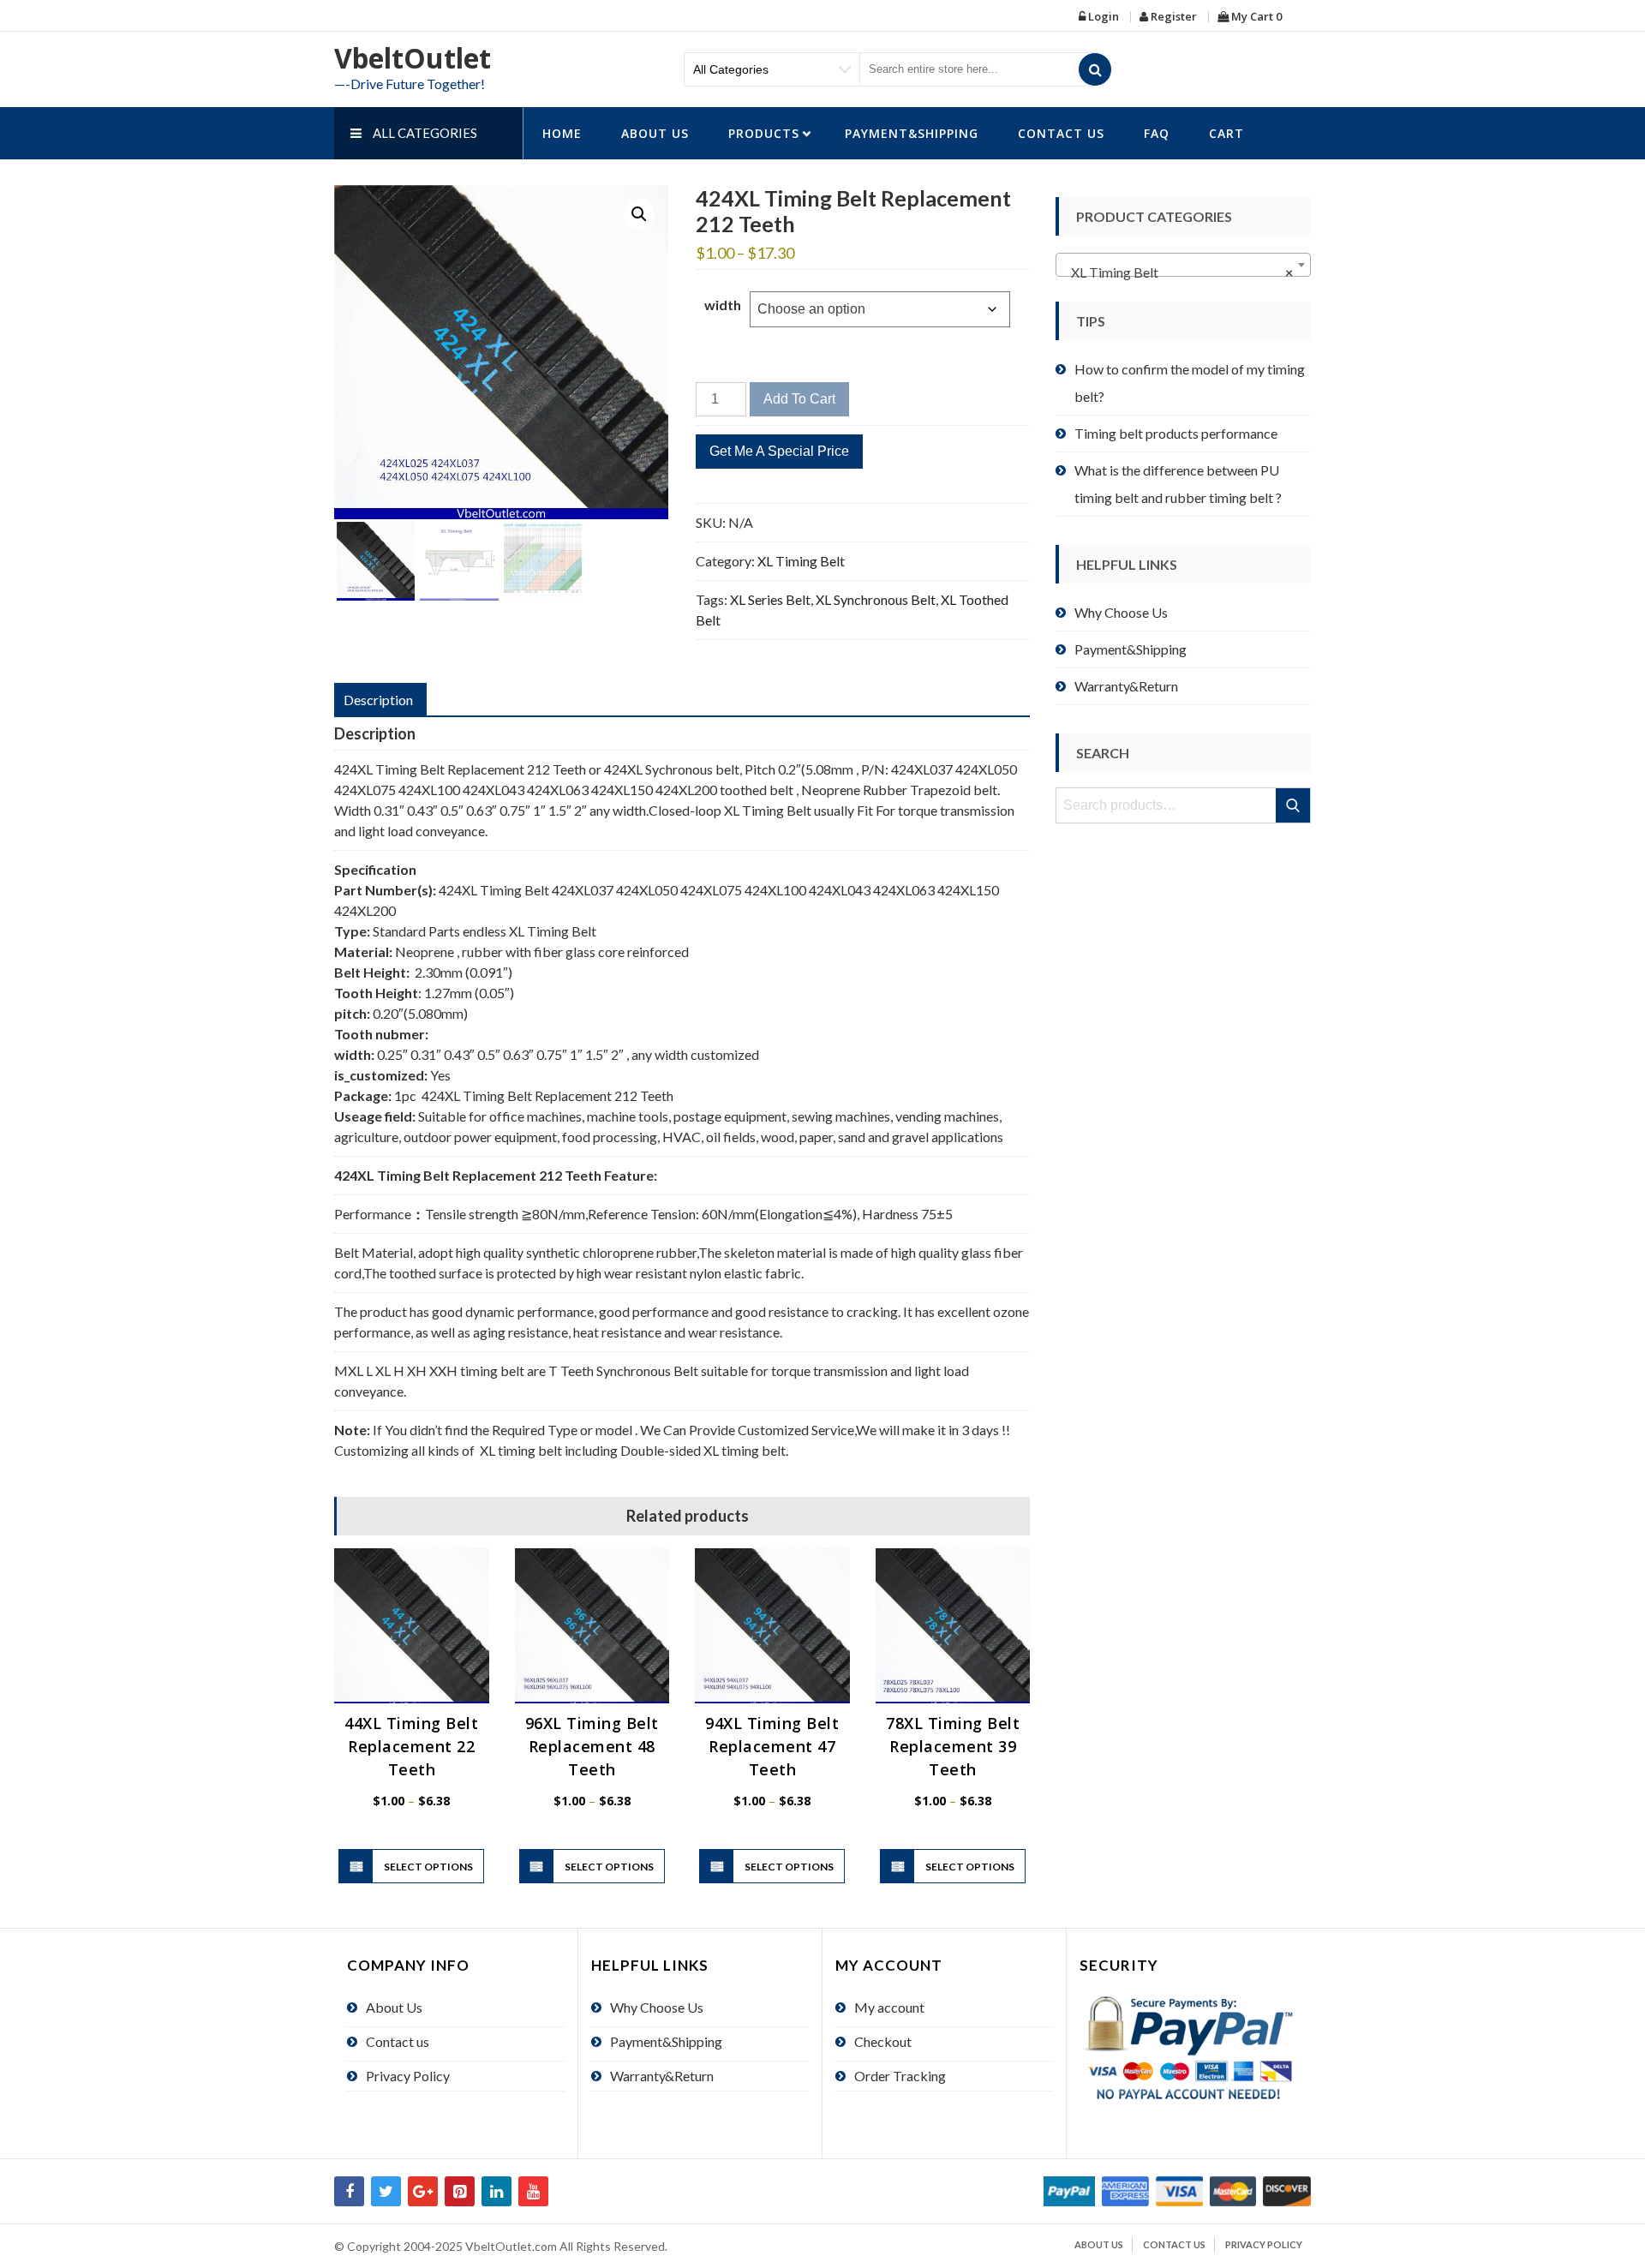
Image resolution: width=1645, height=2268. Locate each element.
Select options (428, 1867)
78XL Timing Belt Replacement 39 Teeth (953, 1746)
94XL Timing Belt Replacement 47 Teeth (772, 1746)
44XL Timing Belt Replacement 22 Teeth (411, 1746)
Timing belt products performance (1176, 433)
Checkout (883, 2041)
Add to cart (799, 399)
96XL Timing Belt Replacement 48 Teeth (592, 1746)
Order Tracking (900, 2076)
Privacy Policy (408, 2076)
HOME (562, 133)
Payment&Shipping (912, 133)
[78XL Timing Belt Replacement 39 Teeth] (953, 1626)
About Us (655, 133)
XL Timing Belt (801, 561)
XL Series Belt (770, 599)
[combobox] (1183, 265)
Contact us (1061, 133)
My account (889, 2007)
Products (764, 133)
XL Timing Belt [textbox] (1178, 272)
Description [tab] (378, 700)
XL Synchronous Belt (876, 599)
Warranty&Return (1126, 686)
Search (1294, 805)
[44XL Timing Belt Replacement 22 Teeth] (412, 1626)
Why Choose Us (1121, 612)
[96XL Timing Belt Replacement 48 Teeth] (592, 1626)
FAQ (1157, 133)
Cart (1226, 133)
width (723, 305)
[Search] (1095, 69)
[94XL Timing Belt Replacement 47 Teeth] (772, 1626)
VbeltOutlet (413, 58)
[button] (639, 214)
